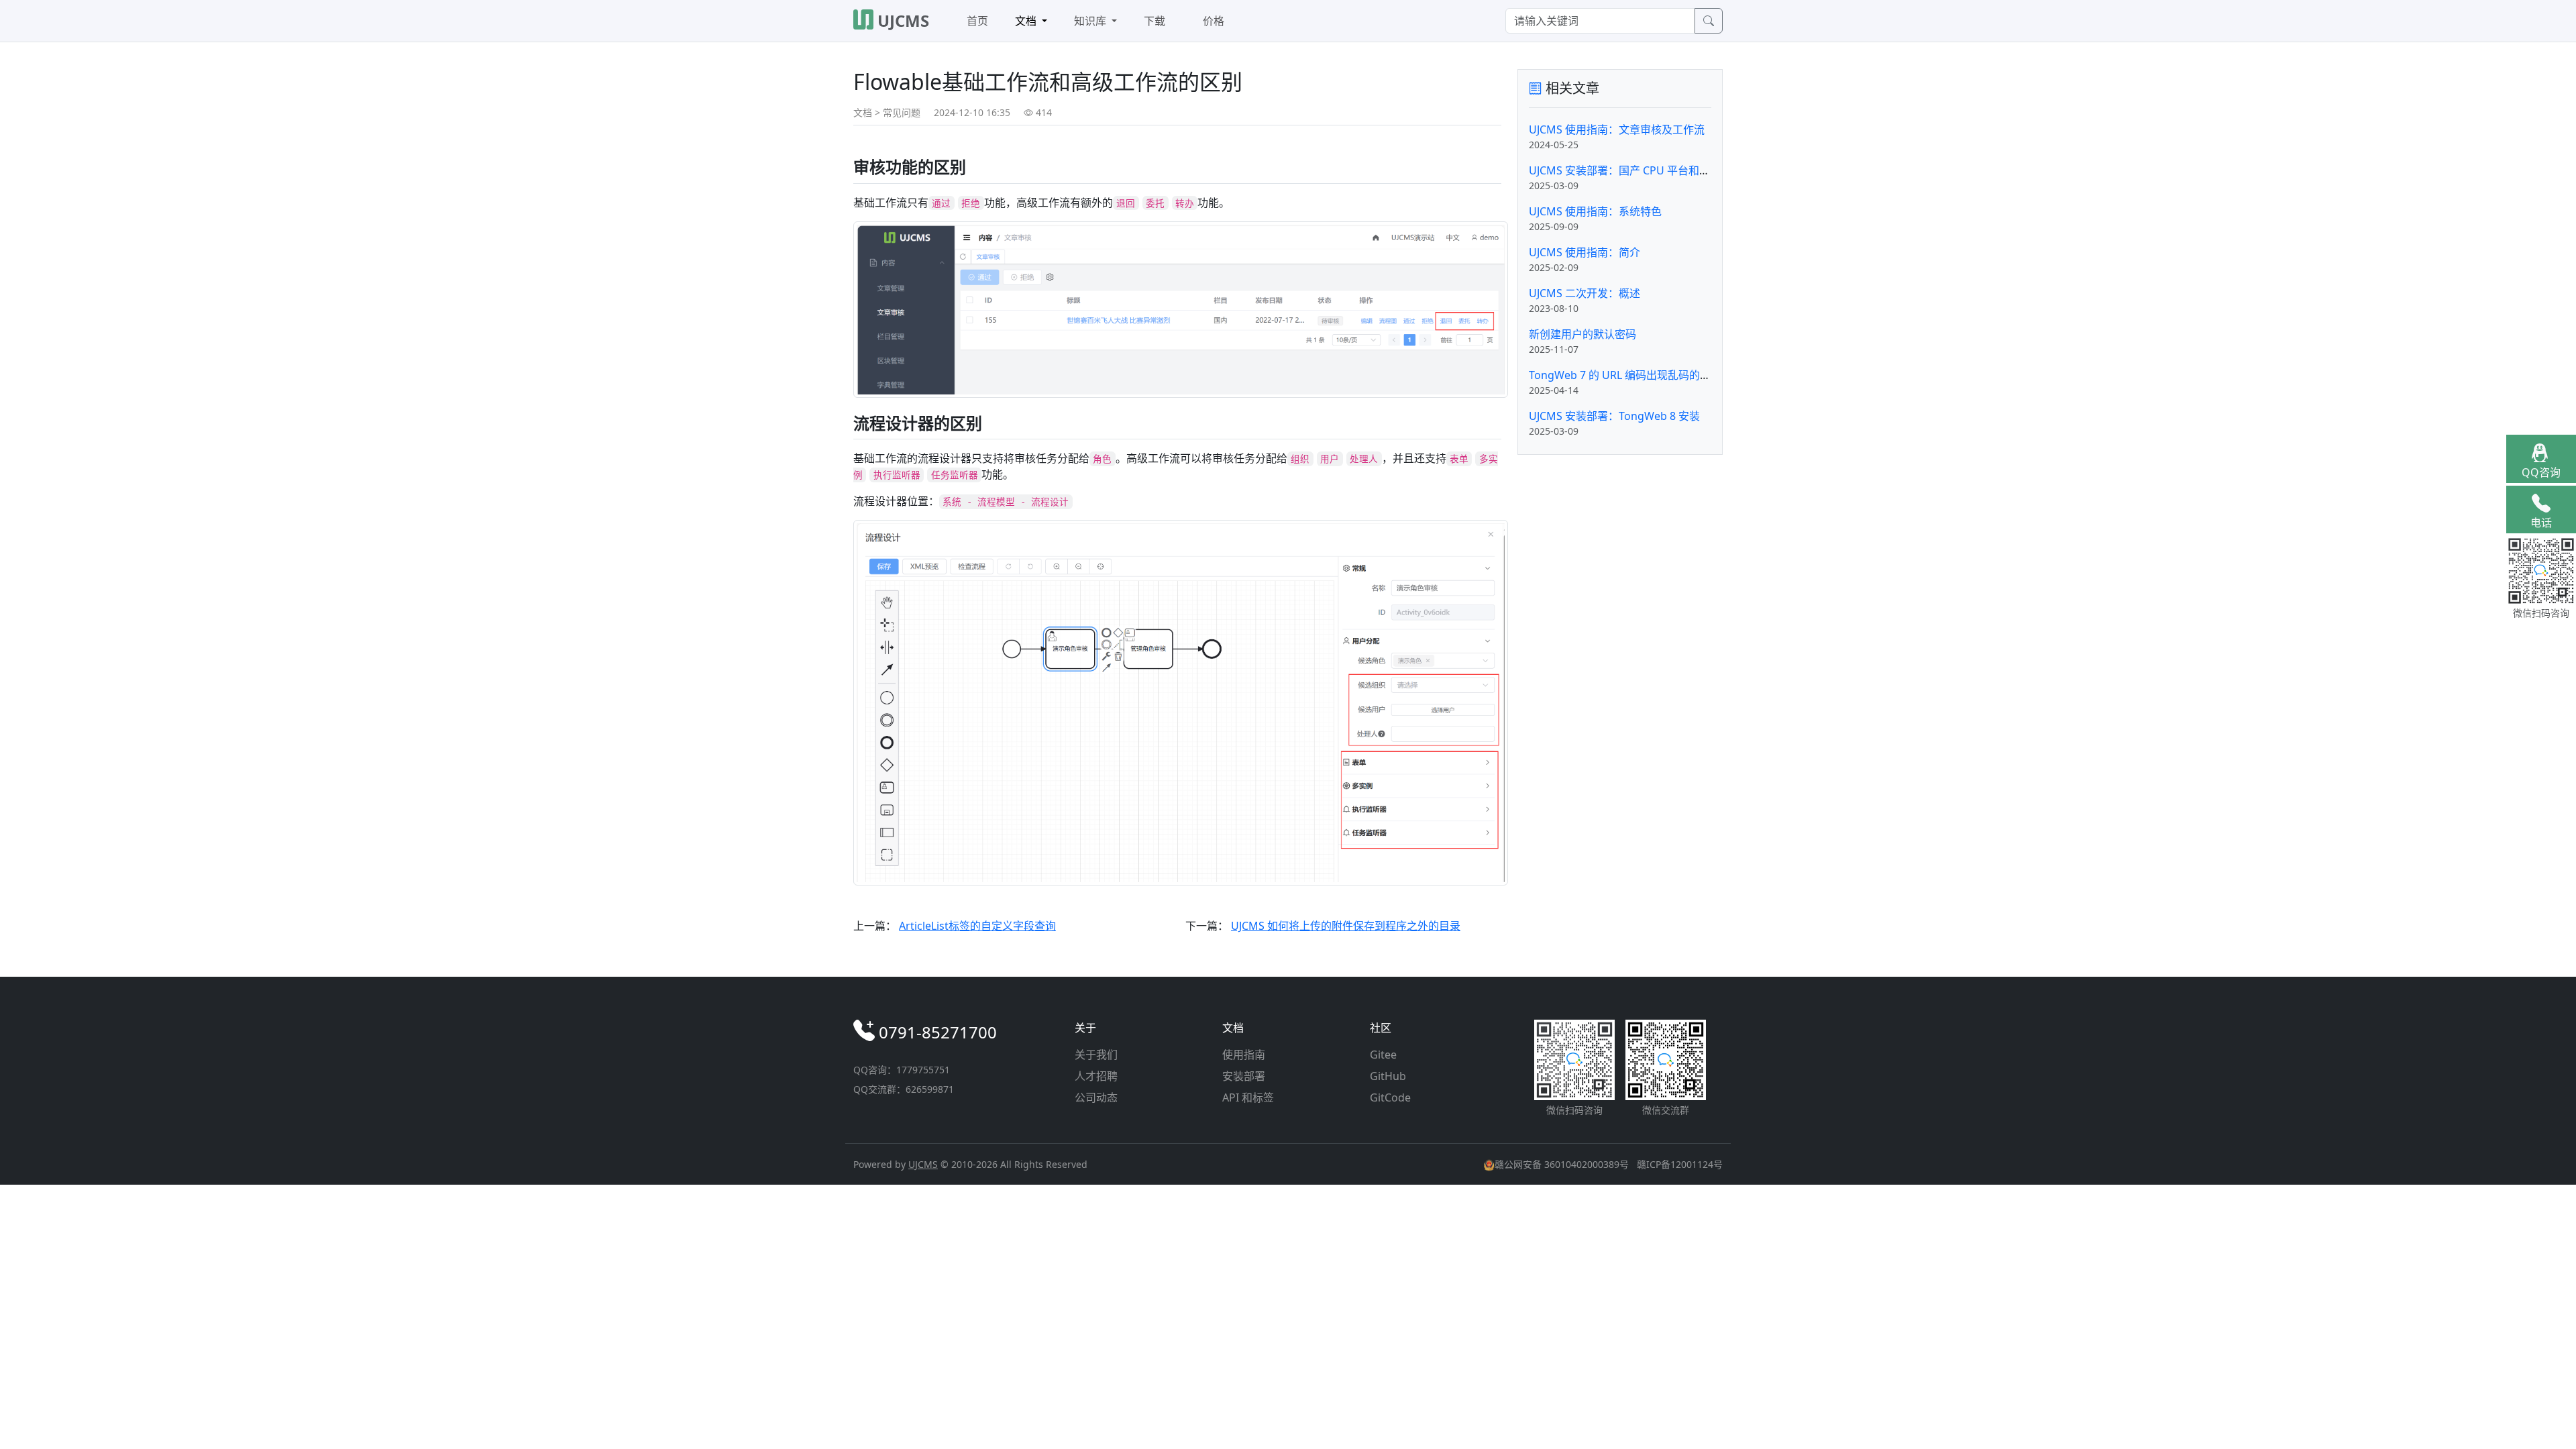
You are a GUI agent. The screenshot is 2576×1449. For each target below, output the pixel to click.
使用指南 (1244, 1055)
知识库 (1091, 21)
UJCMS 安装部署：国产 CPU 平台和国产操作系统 (1646, 170)
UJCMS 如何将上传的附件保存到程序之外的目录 (1346, 926)
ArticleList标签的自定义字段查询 (977, 926)
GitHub (1388, 1076)
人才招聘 (1096, 1076)
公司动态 (1096, 1097)
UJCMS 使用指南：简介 (1585, 252)
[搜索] (1709, 21)
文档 (1027, 21)
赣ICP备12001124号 (1680, 1164)
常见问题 (902, 112)
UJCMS (923, 1164)
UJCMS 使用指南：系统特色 (1595, 211)
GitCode (1390, 1097)
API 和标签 (1248, 1097)
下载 (1155, 21)
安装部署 (1244, 1076)
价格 (1214, 21)
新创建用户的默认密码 (1582, 334)
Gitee (1383, 1055)
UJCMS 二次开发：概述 (1585, 293)
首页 (977, 21)
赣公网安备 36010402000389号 (1563, 1164)
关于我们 (1096, 1055)
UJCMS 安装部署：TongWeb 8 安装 (1614, 416)
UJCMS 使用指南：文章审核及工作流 (1617, 129)
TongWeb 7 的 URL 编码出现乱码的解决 (1625, 375)
